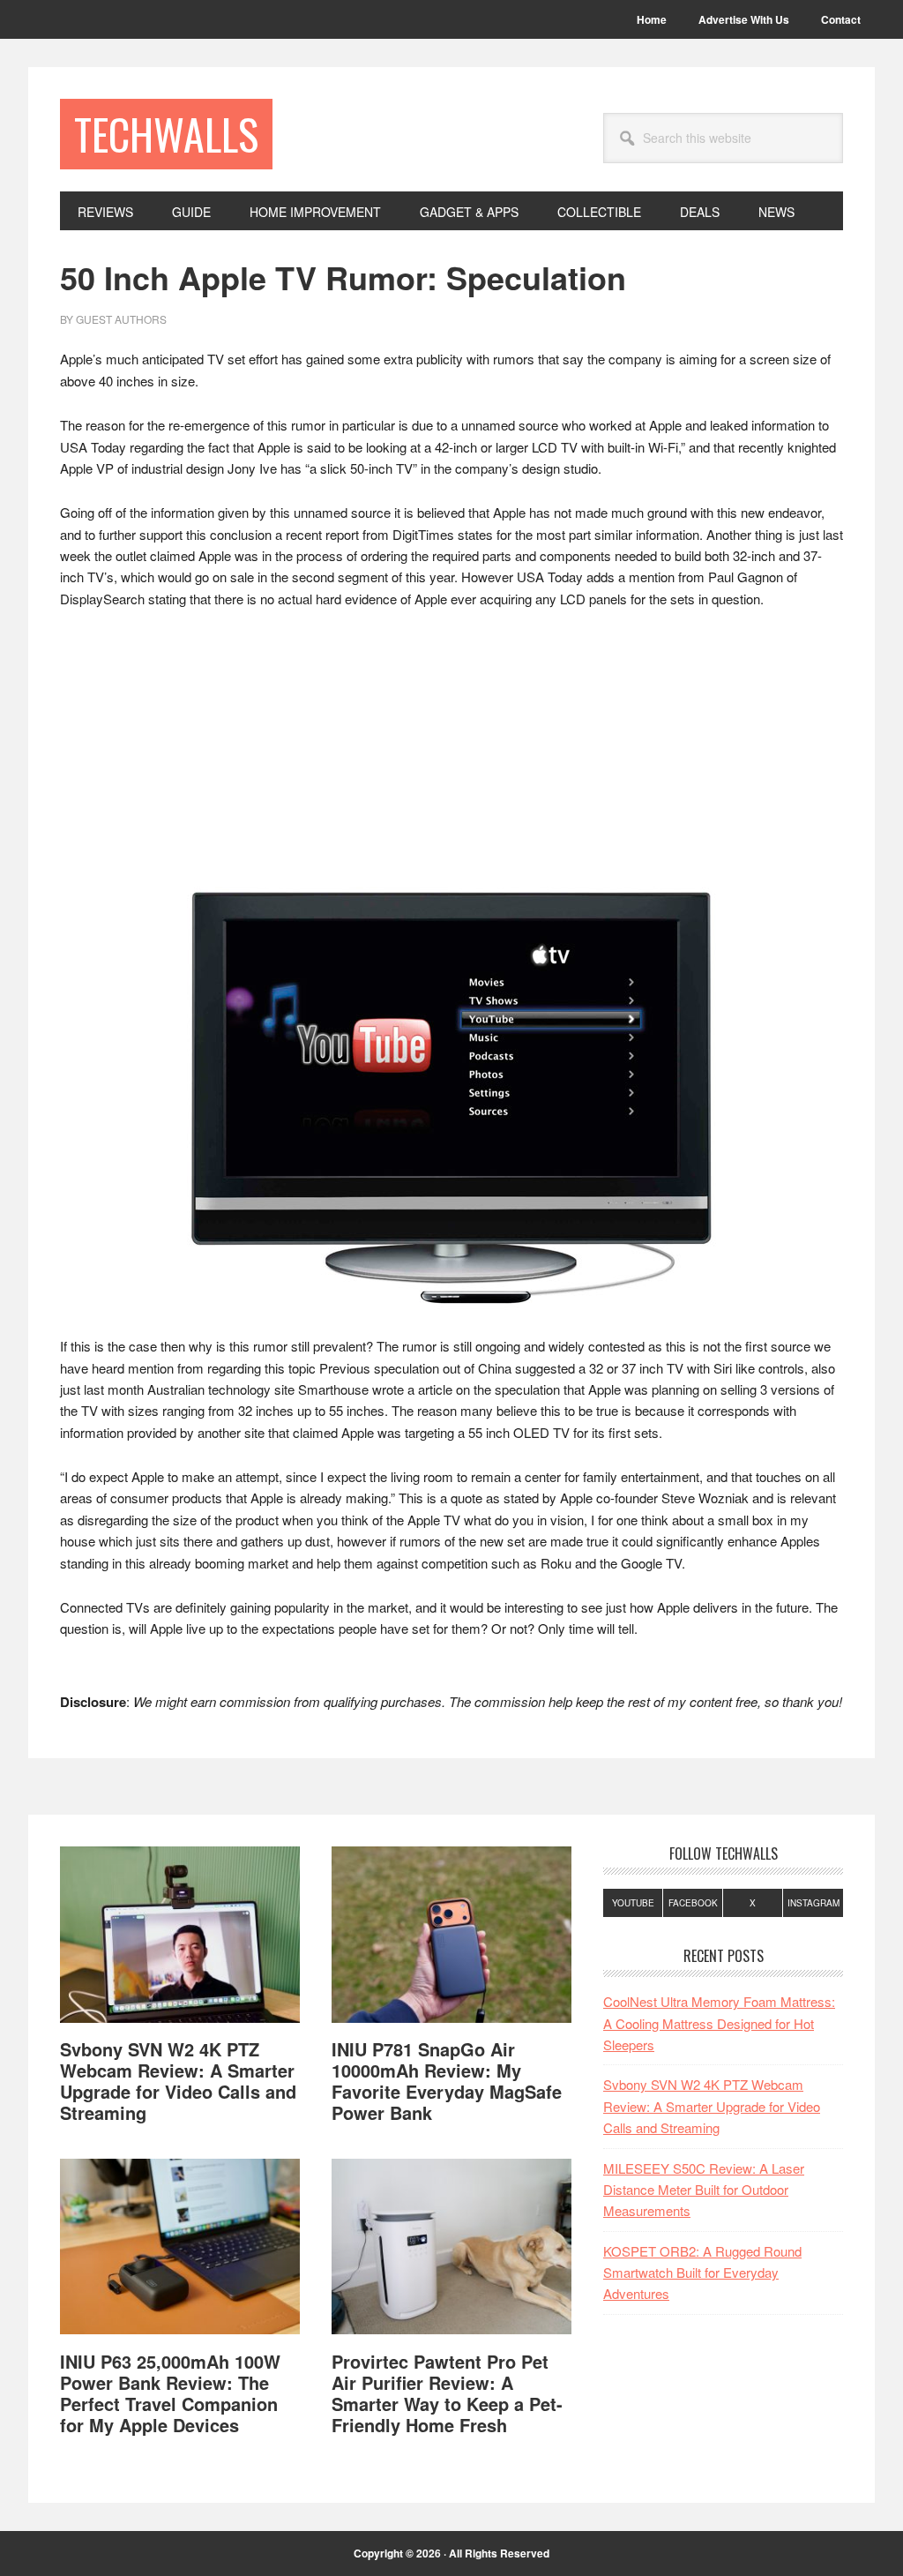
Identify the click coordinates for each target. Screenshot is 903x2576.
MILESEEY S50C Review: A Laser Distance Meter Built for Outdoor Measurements (704, 2190)
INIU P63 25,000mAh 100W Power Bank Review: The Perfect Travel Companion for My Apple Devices (170, 2393)
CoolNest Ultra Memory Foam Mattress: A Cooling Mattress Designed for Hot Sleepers (719, 2023)
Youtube (633, 1903)
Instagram (813, 1903)
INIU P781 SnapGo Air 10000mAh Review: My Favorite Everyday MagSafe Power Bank (447, 2081)
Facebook (693, 1903)
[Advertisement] (451, 756)
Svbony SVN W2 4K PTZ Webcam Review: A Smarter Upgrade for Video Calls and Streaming (178, 2081)
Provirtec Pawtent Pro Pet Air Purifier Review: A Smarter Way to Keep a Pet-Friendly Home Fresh (447, 2393)
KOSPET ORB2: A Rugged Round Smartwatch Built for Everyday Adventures (702, 2273)
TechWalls (166, 134)
